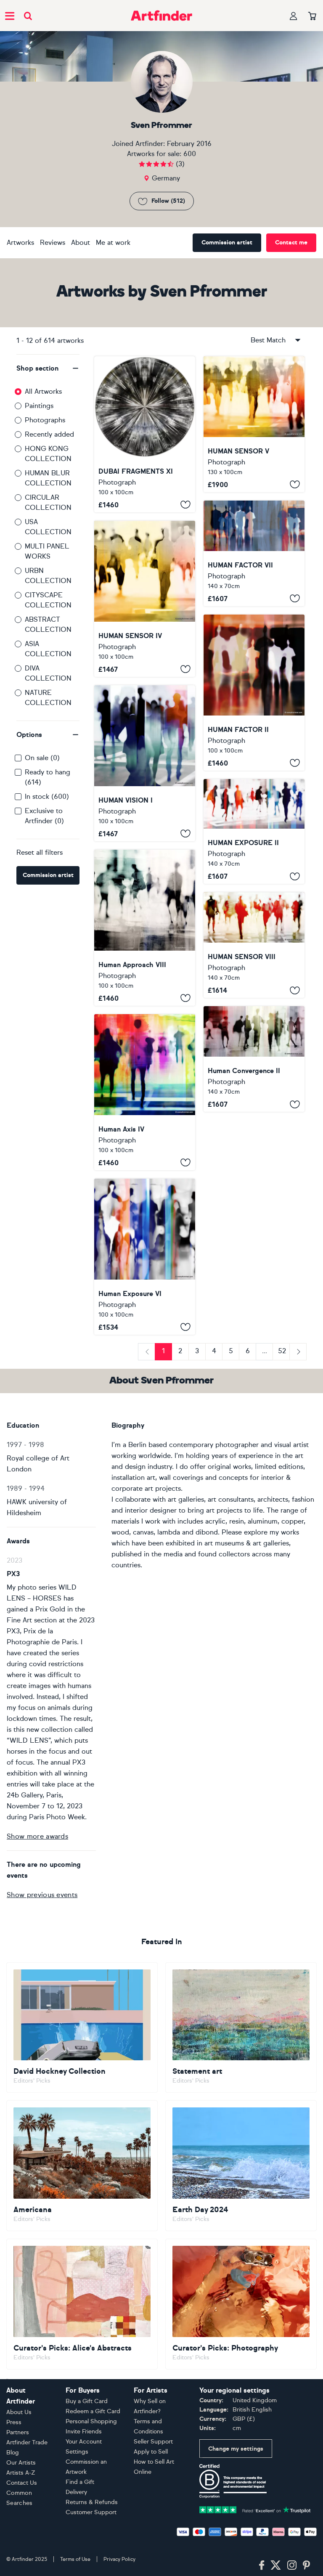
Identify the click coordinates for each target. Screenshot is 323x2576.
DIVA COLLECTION (48, 673)
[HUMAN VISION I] (145, 763)
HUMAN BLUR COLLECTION (48, 478)
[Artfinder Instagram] (292, 2565)
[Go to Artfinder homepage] (161, 16)
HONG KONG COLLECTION (48, 454)
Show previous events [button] (42, 1895)
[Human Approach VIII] (145, 928)
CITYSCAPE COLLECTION (48, 600)
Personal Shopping (91, 2421)
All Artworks (43, 391)
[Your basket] (312, 16)
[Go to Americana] (82, 2166)
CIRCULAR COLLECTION (48, 502)
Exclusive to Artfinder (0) (44, 816)
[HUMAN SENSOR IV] (145, 599)
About (81, 242)
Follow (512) (168, 201)
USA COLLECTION (48, 527)
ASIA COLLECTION (48, 649)
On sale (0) (42, 758)
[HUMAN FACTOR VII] (254, 553)
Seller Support (153, 2442)
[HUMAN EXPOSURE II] (254, 832)
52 (282, 1351)
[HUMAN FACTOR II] (254, 693)
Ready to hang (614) (48, 777)
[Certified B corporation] (233, 2480)
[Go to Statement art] (241, 2028)
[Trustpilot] (255, 2509)
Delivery (76, 2492)
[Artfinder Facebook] (262, 2565)
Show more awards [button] (37, 1836)
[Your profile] (294, 16)
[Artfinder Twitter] (276, 2565)
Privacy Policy (119, 2559)
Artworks (20, 242)
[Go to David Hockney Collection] (82, 2028)
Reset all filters (40, 852)
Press (14, 2422)
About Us (19, 2412)
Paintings (39, 406)
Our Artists (21, 2463)
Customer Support (91, 2512)
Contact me (291, 242)
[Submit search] (28, 16)
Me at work (113, 242)
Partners (18, 2432)
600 (190, 154)
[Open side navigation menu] (10, 16)
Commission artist (227, 242)
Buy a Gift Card (87, 2401)
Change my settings (236, 2449)
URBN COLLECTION (48, 576)
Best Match (268, 340)
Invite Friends (84, 2432)
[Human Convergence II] (254, 1059)
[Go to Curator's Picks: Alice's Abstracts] (82, 2304)
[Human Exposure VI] (145, 1257)
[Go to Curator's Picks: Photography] (241, 2304)
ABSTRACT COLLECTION (48, 624)
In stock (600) (47, 796)
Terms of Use (75, 2559)
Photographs (45, 420)
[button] (48, 368)
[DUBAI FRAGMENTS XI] (145, 434)
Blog (13, 2453)
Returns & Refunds (92, 2502)
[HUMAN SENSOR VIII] (254, 945)
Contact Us (22, 2483)
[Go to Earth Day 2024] (241, 2166)
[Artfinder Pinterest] (307, 2565)
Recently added (49, 434)
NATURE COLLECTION (48, 698)
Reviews (53, 242)
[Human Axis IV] (145, 1092)
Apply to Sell (151, 2452)
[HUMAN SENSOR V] (254, 424)
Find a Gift (80, 2482)
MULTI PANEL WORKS (47, 551)
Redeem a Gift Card (93, 2411)
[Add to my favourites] (185, 505)
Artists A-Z (21, 2473)
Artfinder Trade (27, 2442)
